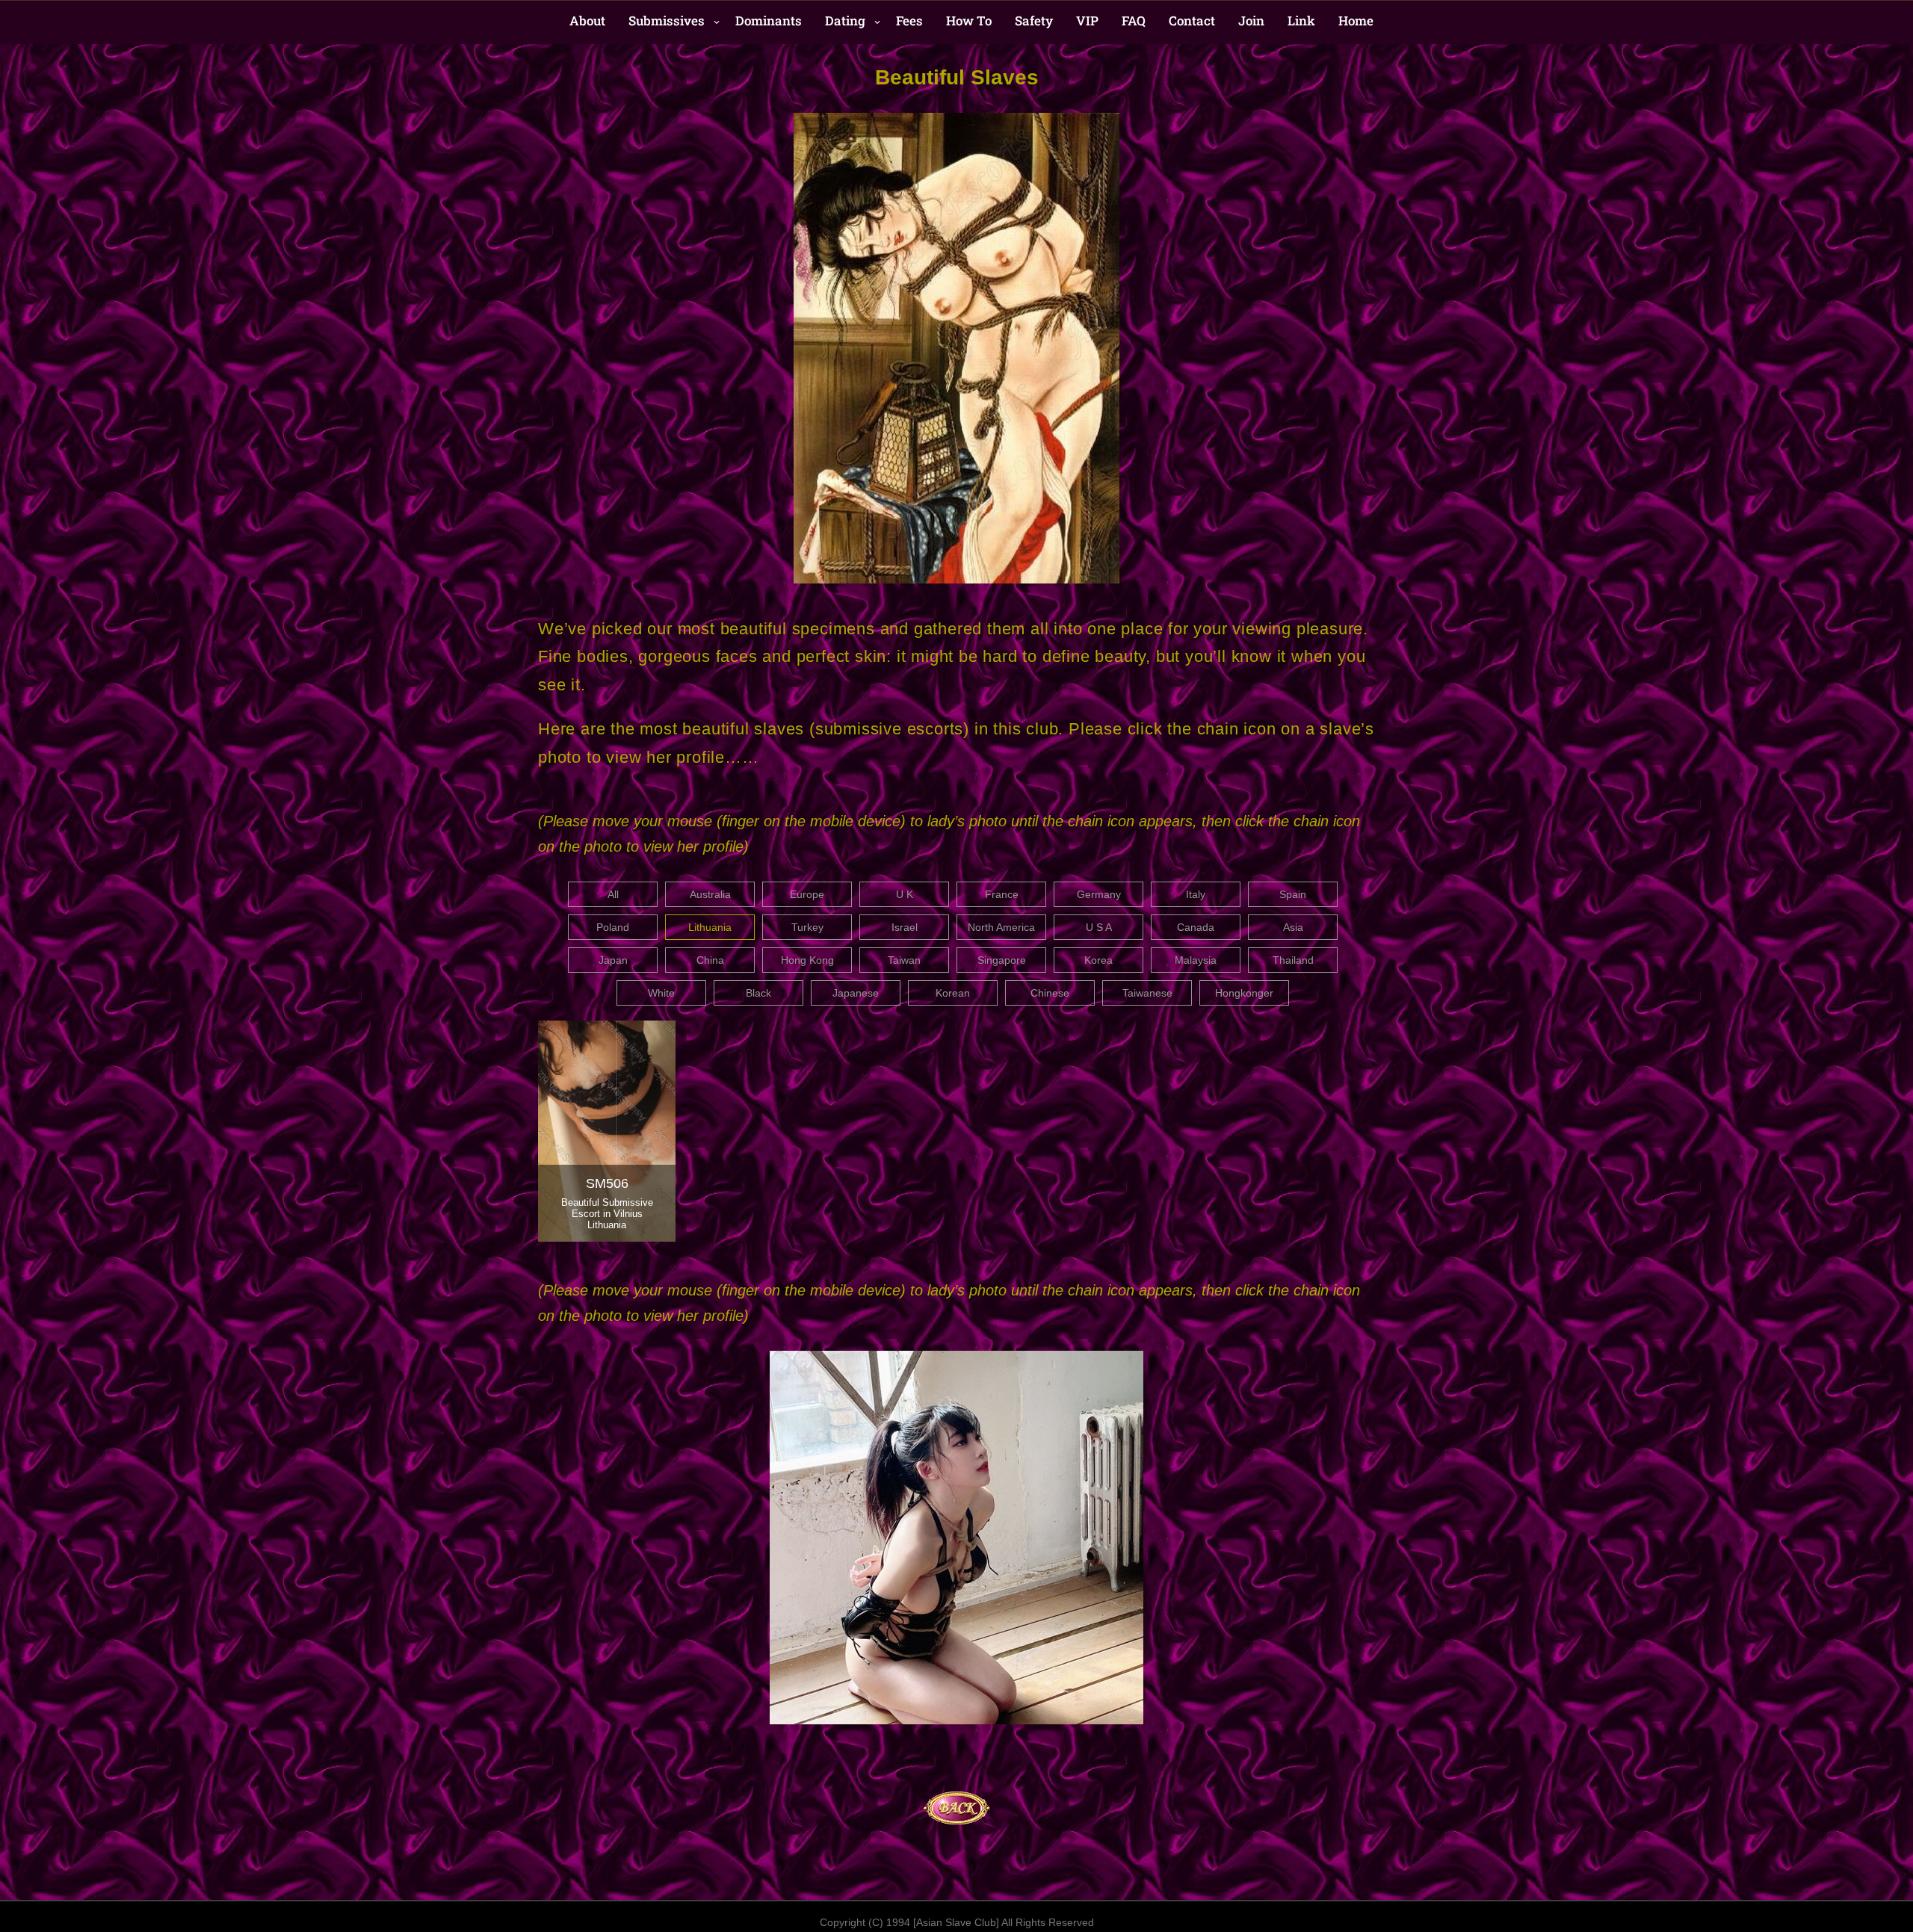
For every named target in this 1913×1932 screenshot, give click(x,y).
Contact (1192, 21)
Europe (807, 894)
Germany (1099, 894)
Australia (710, 894)
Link (1301, 21)
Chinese (1050, 993)
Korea (1098, 960)
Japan (613, 960)
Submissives (667, 21)
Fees (909, 21)
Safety (1034, 21)
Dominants (769, 21)
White (661, 993)
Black (758, 993)
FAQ (1134, 21)
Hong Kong (807, 960)
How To (969, 21)
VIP (1087, 21)
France (1002, 894)
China (710, 960)
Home (1356, 21)
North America (1001, 927)
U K (905, 894)
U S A (1099, 927)
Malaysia (1196, 960)
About (587, 21)
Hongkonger (1244, 993)
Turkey (807, 927)
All (613, 894)
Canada (1196, 927)
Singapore (1002, 960)
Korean (953, 993)
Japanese (856, 993)
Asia (1293, 927)
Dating (845, 21)
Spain (1293, 894)
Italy (1196, 894)
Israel (905, 927)
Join (1251, 21)
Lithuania (710, 927)
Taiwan (904, 960)
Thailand (1293, 960)
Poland (613, 927)
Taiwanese (1147, 993)
